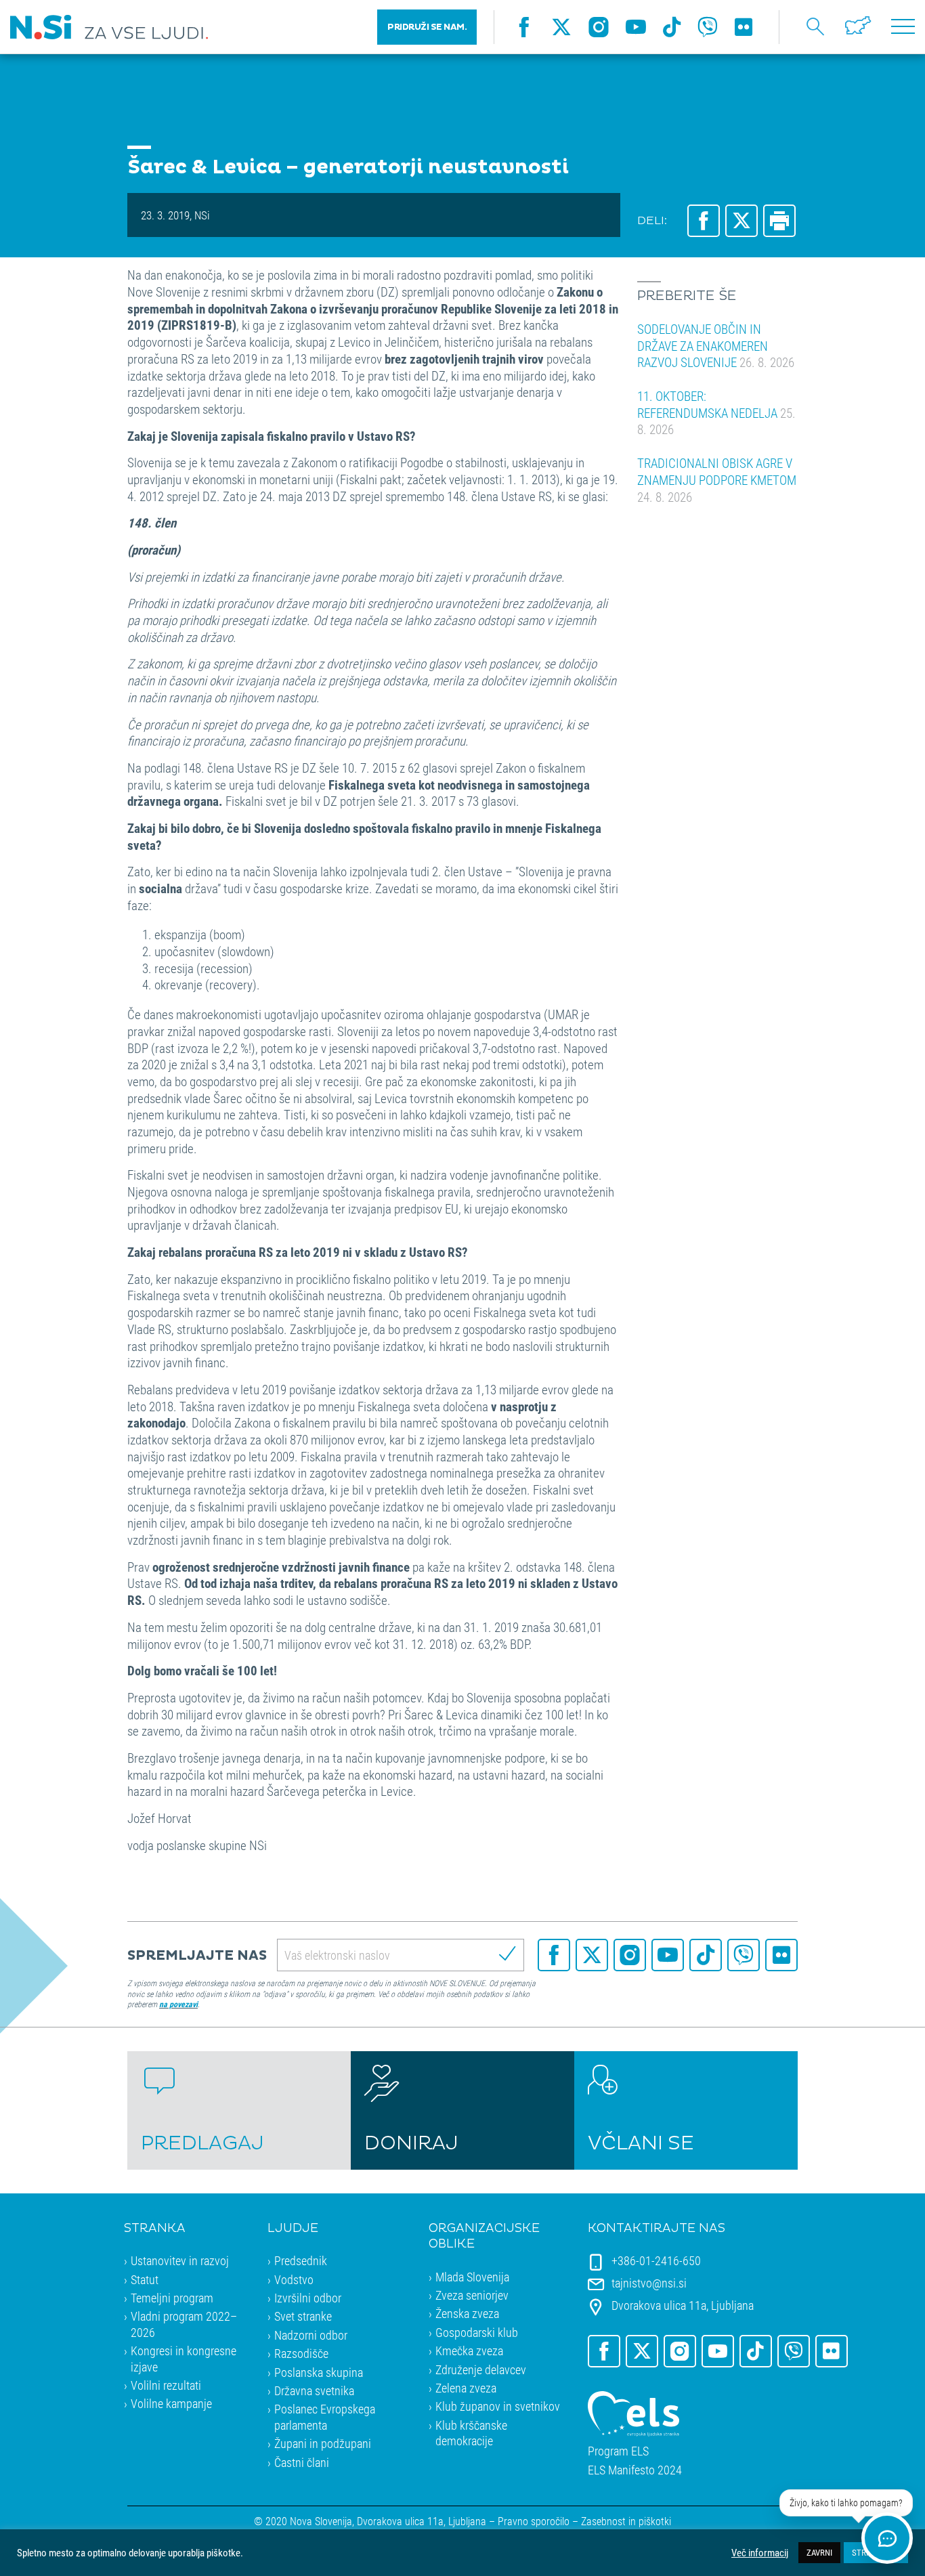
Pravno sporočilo (534, 2521)
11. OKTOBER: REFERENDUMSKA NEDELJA (716, 412)
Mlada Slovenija (472, 2277)
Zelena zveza (466, 2388)
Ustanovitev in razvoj (180, 2260)
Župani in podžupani (323, 2443)
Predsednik (301, 2260)
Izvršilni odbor (308, 2298)
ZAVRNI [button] (819, 2552)
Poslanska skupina (319, 2372)
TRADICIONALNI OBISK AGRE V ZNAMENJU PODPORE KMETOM (717, 479)
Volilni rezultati (166, 2385)
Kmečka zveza (469, 2350)
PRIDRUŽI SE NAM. (427, 27)
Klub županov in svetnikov (498, 2406)
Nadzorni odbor (311, 2335)
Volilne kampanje (171, 2403)
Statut (145, 2279)
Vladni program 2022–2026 (184, 2324)
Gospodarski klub (477, 2332)
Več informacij (760, 2553)
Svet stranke (303, 2316)
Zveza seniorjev (472, 2295)
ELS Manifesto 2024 (635, 2470)
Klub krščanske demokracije (471, 2433)
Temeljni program (172, 2298)
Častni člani (302, 2462)
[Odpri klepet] (887, 2538)
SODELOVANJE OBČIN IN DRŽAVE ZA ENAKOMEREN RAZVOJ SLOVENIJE (716, 345)
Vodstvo (294, 2279)
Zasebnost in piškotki (626, 2521)
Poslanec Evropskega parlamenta (325, 2417)
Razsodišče (301, 2353)
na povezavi (178, 2004)
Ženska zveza (467, 2313)
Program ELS (618, 2451)
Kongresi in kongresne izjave (184, 2358)
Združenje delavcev (481, 2369)
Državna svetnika (314, 2390)
